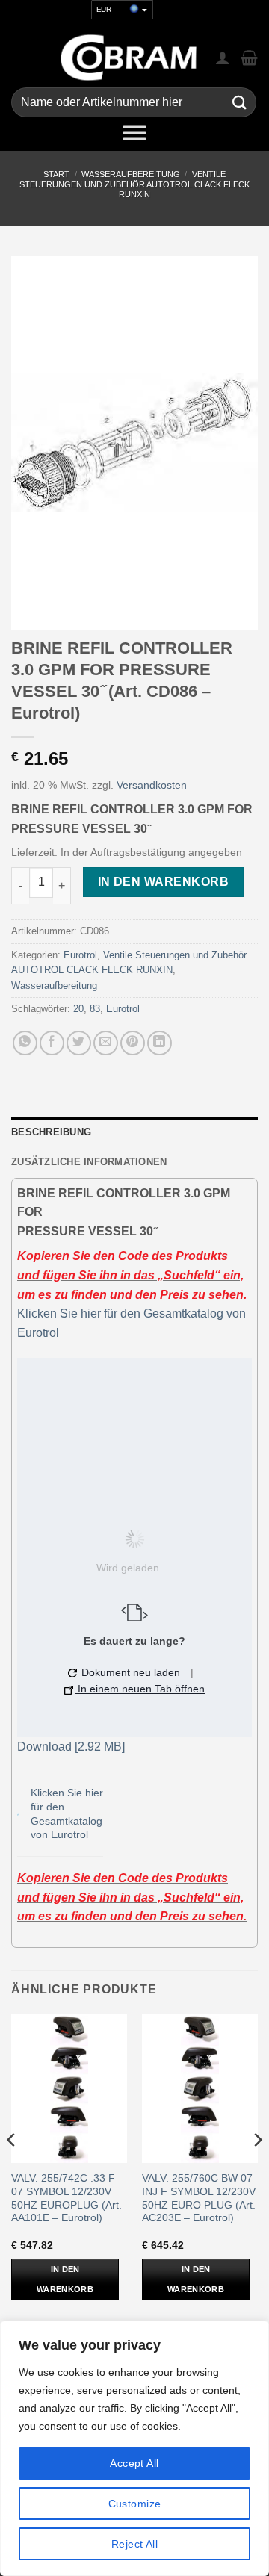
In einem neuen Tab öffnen (140, 1689)
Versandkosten (152, 785)
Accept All (134, 2463)
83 (95, 1009)
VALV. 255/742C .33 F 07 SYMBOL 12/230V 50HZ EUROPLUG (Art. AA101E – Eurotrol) (67, 2198)
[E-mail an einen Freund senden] (106, 1043)
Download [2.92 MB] (71, 1747)
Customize (135, 2504)
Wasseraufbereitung (131, 174)
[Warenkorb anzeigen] (249, 58)
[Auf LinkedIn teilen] (160, 1043)
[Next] (257, 2169)
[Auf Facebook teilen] (52, 1043)
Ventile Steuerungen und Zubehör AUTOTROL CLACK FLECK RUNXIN (134, 184)
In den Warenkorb (163, 882)
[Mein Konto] (223, 58)
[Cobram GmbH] (129, 58)
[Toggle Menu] (134, 136)
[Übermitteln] (240, 103)
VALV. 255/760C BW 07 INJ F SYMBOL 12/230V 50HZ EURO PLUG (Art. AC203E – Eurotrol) (199, 2198)
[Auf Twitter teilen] (79, 1043)
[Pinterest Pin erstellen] (133, 1043)
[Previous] (12, 2169)
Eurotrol (80, 955)
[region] (134, 2448)
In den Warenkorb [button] (65, 2279)
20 (78, 1009)
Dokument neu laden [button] (129, 1672)
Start (56, 174)
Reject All (134, 2544)
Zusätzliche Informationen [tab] (89, 1162)
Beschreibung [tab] (51, 1132)
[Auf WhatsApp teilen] (25, 1043)
